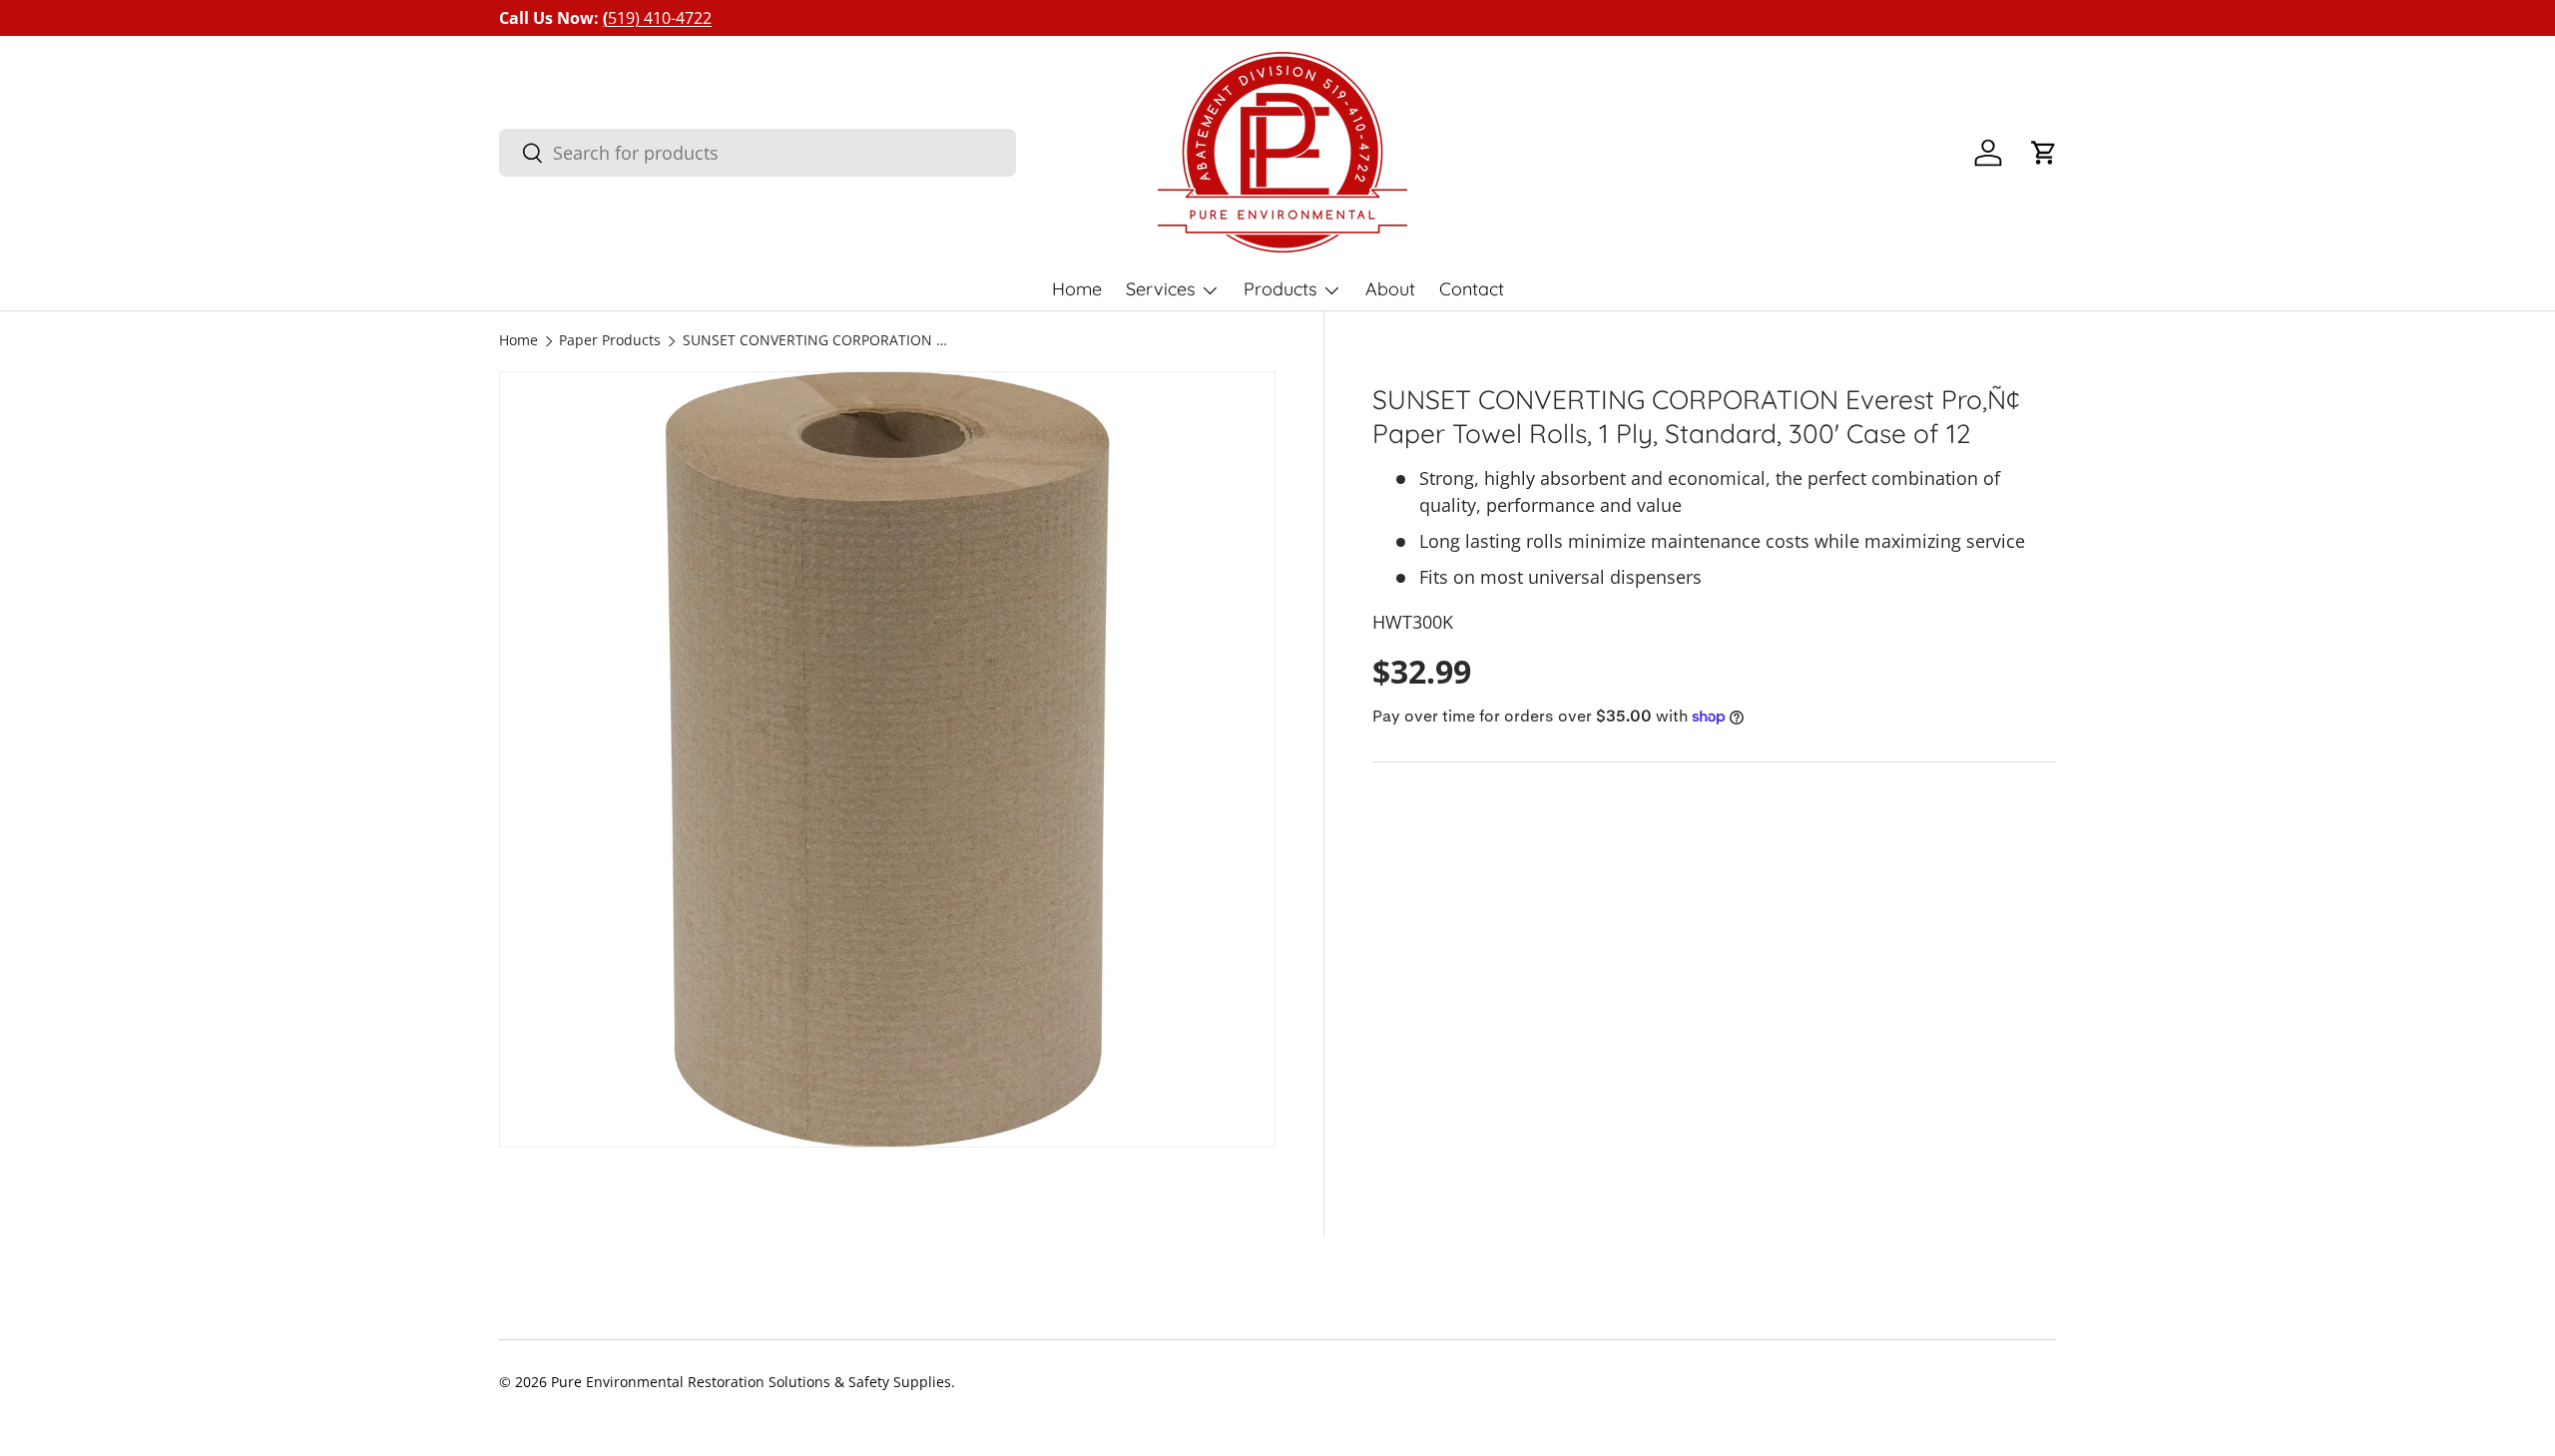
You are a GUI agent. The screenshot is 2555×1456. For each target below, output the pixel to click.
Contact (1472, 289)
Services (1160, 289)
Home (1077, 289)
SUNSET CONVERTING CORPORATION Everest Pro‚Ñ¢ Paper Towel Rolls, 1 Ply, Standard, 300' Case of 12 (817, 341)
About (1390, 289)
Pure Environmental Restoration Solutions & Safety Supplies (751, 1382)
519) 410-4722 (657, 18)
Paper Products (610, 341)
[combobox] (758, 153)
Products (1280, 289)
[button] (2044, 153)
